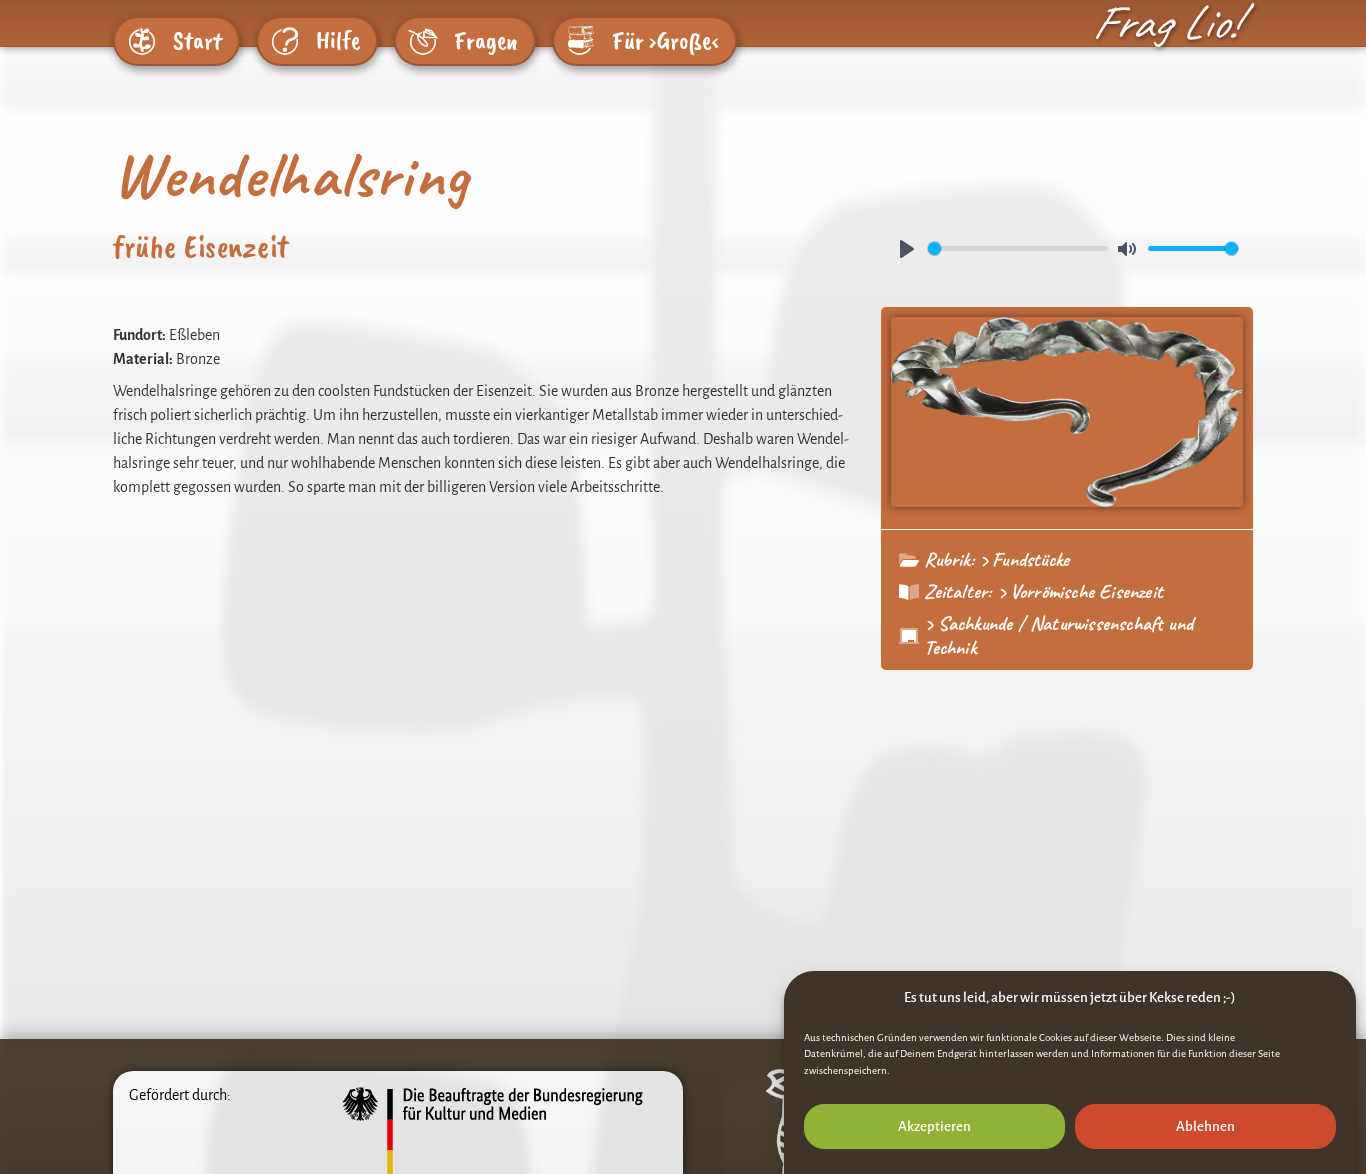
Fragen (486, 41)
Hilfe (338, 41)
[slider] (1018, 248)
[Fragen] (423, 41)
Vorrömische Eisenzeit (1086, 591)
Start (197, 41)
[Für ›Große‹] (581, 41)
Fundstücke (1030, 559)
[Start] (142, 41)
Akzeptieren (934, 1126)
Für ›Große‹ (665, 41)
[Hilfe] (285, 41)
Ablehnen (1205, 1126)
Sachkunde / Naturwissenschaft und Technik (1058, 635)
